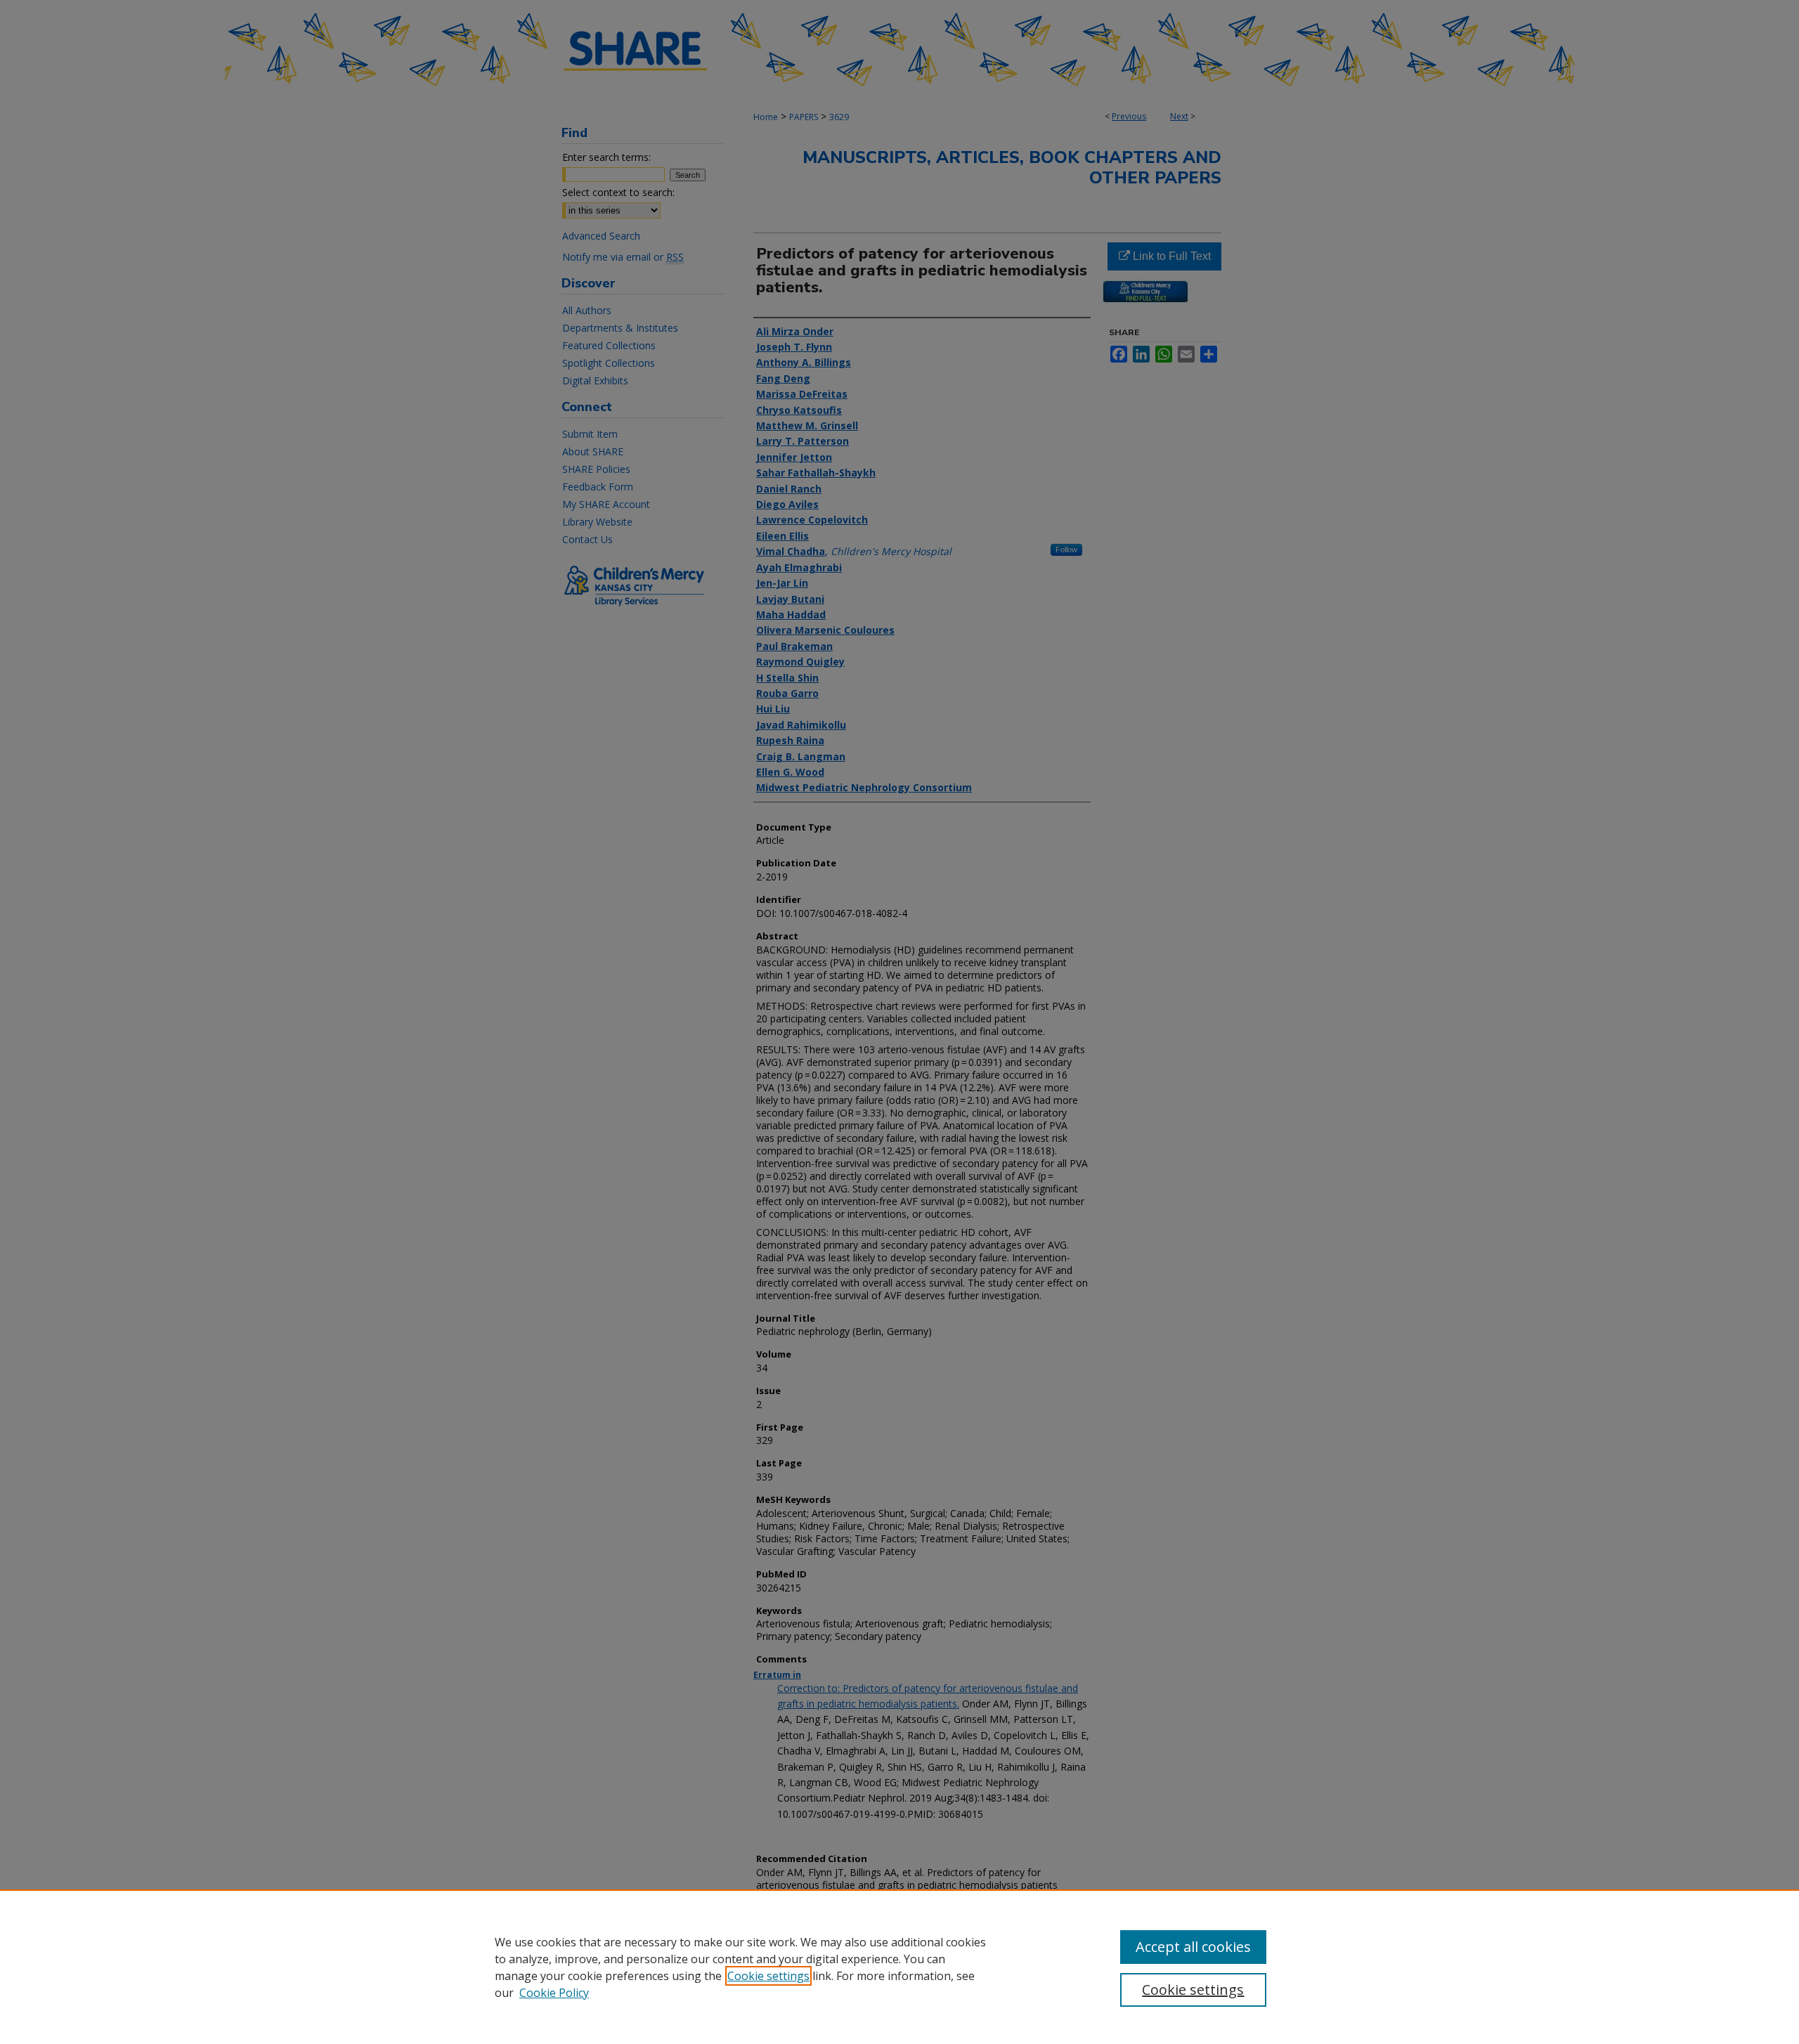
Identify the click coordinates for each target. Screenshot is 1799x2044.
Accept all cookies (1193, 1947)
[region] (899, 1967)
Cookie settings (768, 1976)
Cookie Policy (554, 1993)
